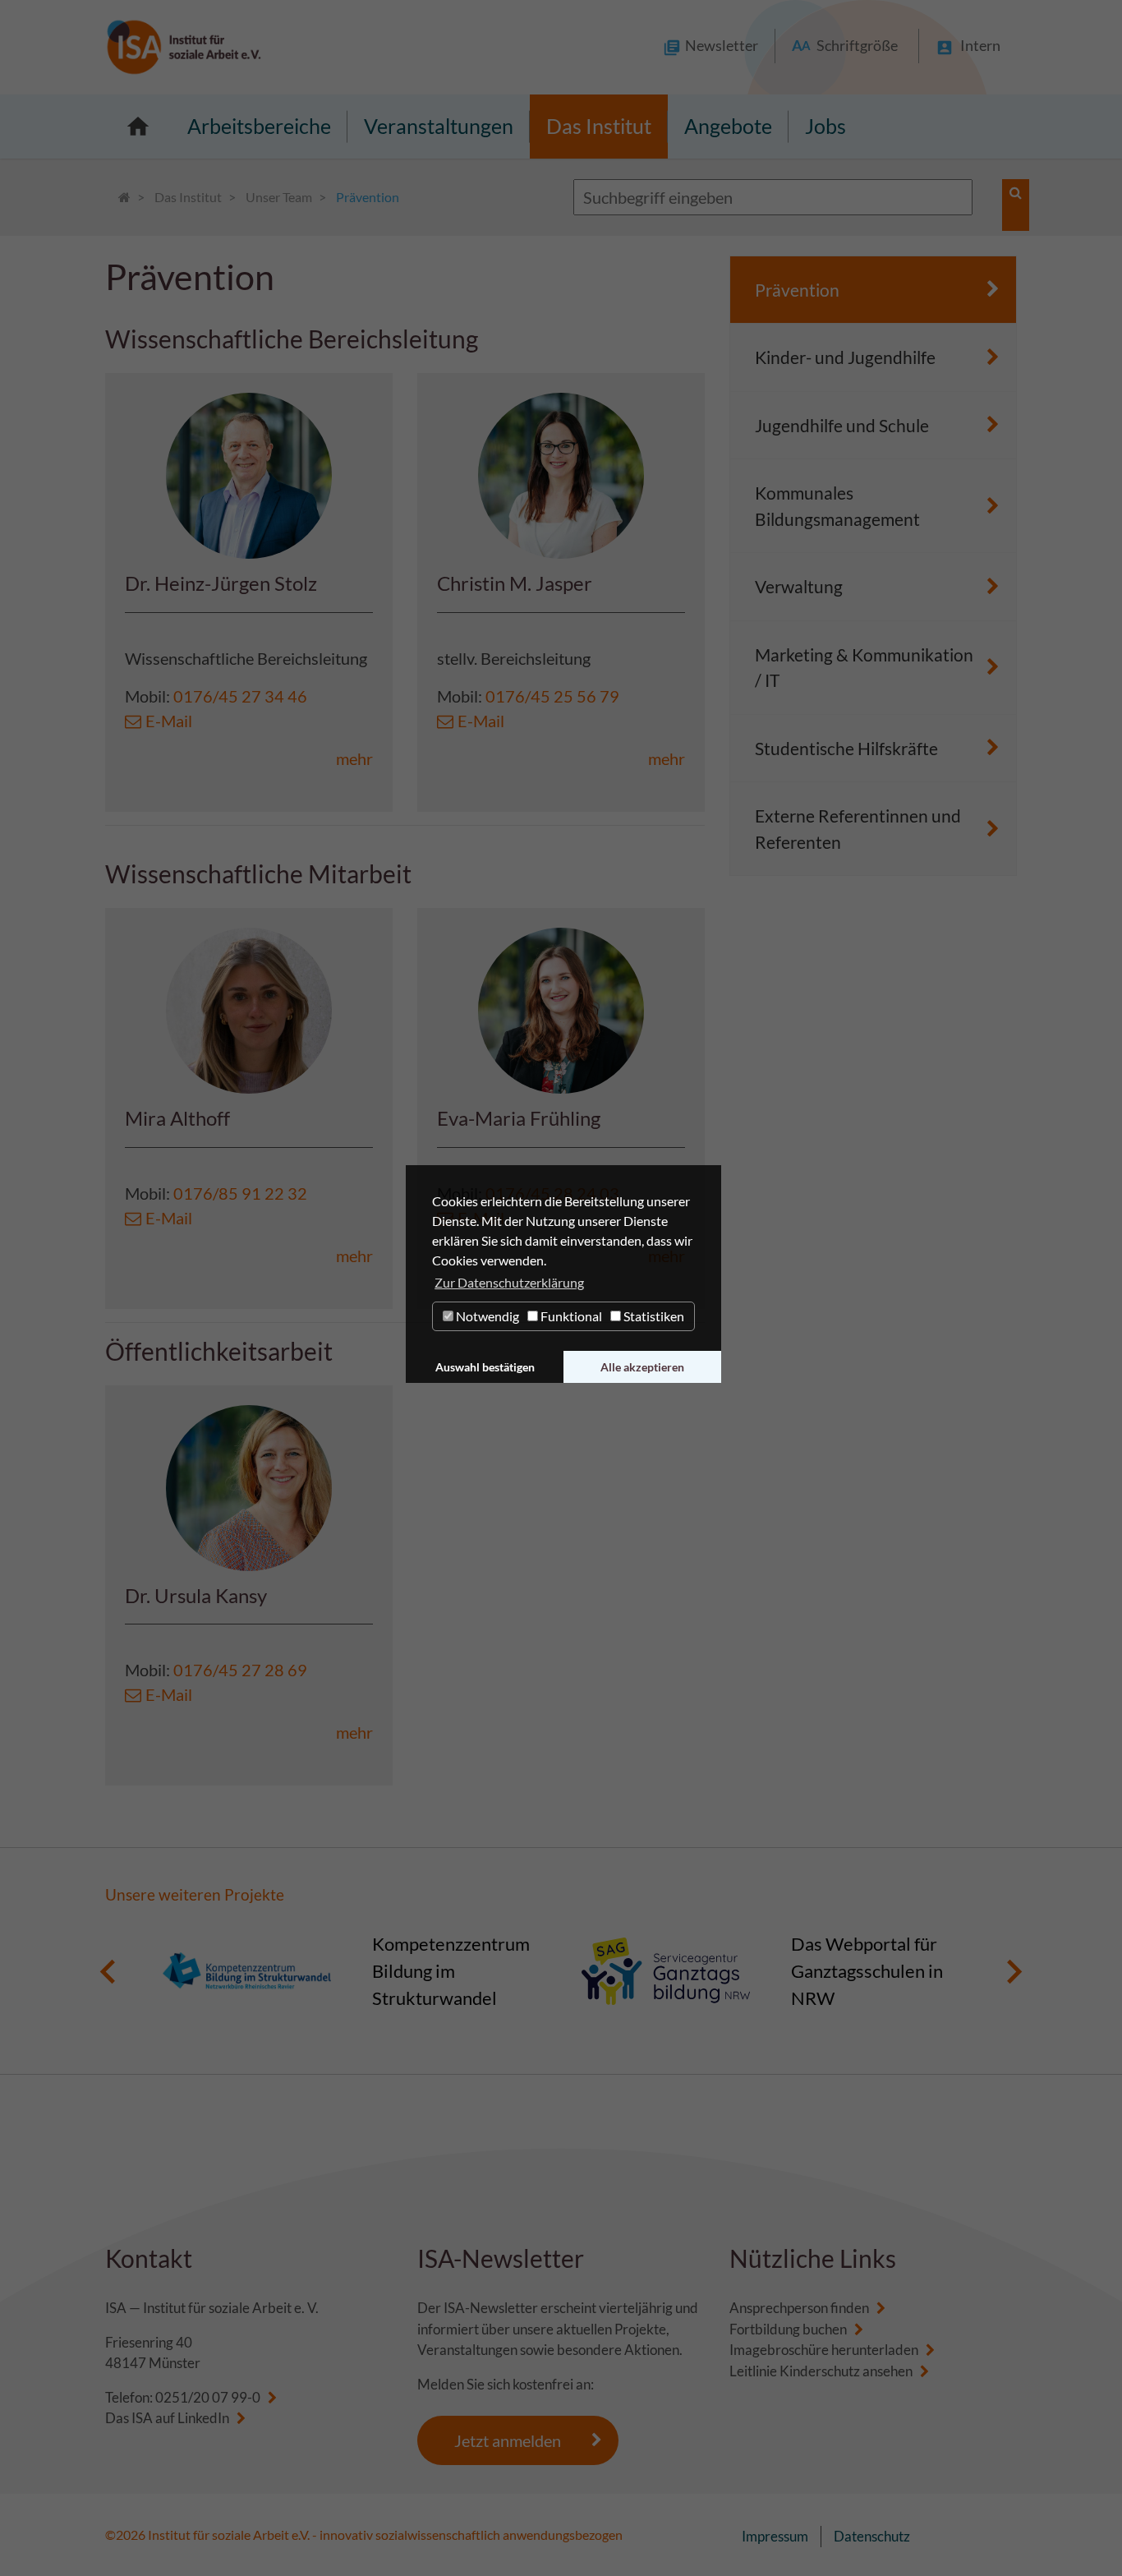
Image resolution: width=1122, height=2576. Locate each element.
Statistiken (653, 1316)
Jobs (825, 126)
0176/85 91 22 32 (240, 1193)
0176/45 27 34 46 (240, 696)
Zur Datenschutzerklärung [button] (509, 1282)
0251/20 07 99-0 (208, 2397)
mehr (354, 758)
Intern (980, 45)
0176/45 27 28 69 (240, 1670)
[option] (352, 1971)
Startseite (138, 127)
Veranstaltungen (439, 126)
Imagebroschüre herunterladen (824, 2350)
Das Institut (599, 126)
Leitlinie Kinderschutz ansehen (821, 2371)
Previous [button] (108, 1971)
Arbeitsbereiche (259, 126)
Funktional (570, 1316)
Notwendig (486, 1316)
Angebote (728, 126)
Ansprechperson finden (799, 2308)
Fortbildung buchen (788, 2329)
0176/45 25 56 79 (552, 696)
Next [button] (1014, 1971)
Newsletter (722, 45)
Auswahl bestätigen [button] (485, 1367)
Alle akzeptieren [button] (642, 1367)
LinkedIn (203, 2418)
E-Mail (169, 721)
